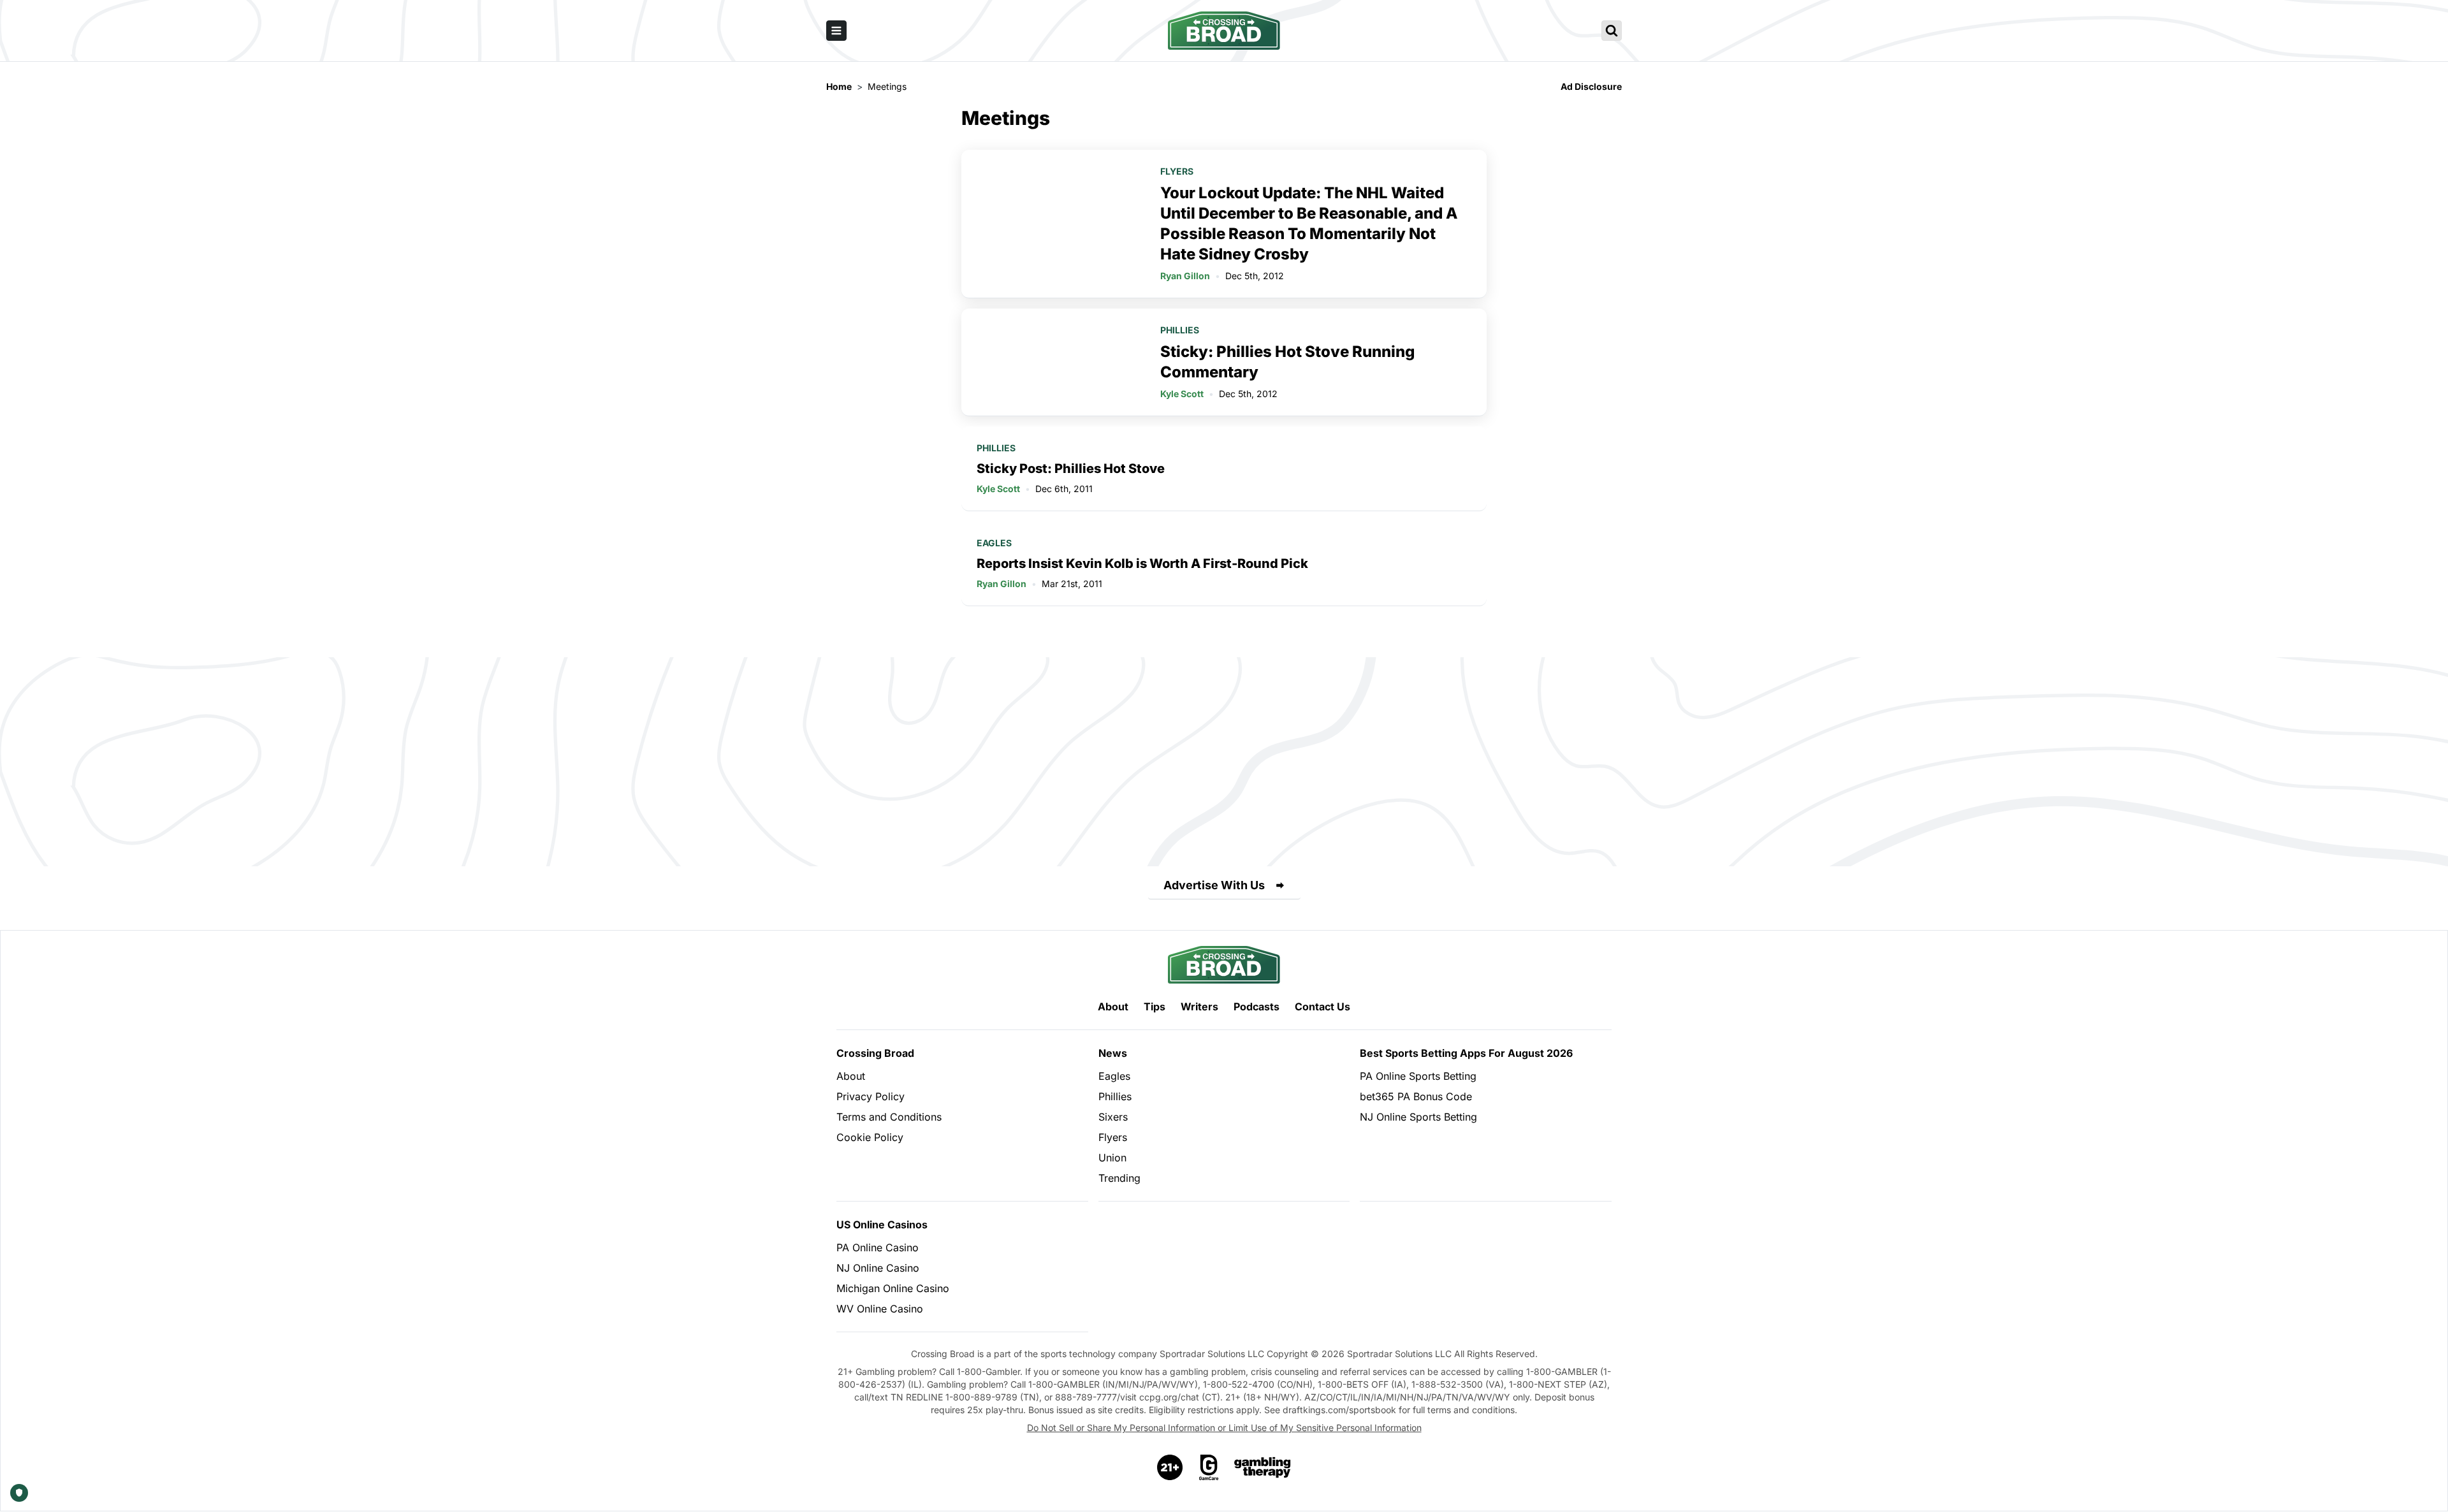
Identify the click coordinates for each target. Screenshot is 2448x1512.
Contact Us (1322, 1007)
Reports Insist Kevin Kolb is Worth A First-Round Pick (1142, 563)
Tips (1155, 1007)
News (1113, 1053)
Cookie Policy (870, 1137)
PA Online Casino (878, 1247)
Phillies (1180, 330)
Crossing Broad (875, 1053)
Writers (1199, 1007)
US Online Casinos (882, 1225)
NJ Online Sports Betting (1418, 1117)
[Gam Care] (1209, 1467)
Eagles (994, 543)
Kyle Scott (1182, 394)
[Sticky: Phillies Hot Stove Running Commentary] (1053, 362)
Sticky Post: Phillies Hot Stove (1071, 469)
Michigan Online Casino (893, 1288)
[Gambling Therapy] (1263, 1467)
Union (1112, 1158)
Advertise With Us (1214, 885)
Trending (1119, 1178)
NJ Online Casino (878, 1268)
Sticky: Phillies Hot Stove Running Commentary (1287, 362)
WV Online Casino (880, 1309)
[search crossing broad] (1612, 31)
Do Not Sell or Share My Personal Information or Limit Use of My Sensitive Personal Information (1224, 1428)
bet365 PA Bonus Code (1416, 1096)
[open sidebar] (836, 31)
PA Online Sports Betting (1418, 1076)
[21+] (1170, 1467)
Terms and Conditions (889, 1117)
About (1113, 1007)
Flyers (1177, 171)
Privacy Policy (871, 1096)
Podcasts (1257, 1007)
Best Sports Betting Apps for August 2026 (1466, 1053)
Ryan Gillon (1185, 276)
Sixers (1113, 1117)
